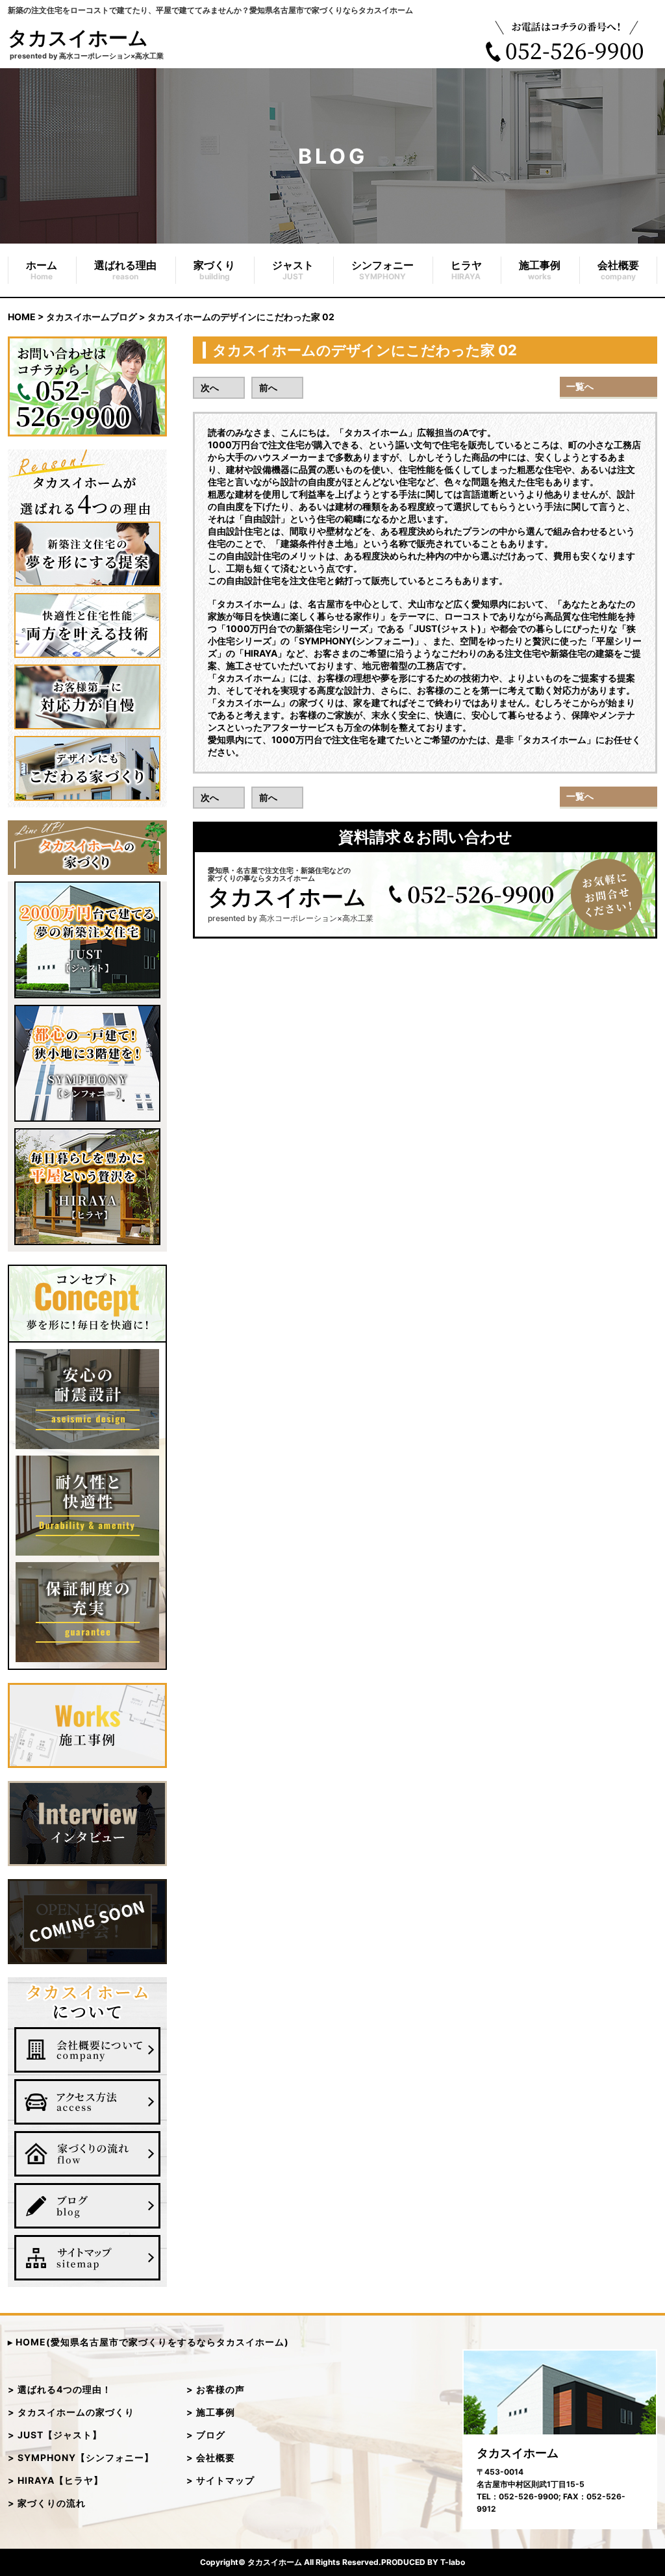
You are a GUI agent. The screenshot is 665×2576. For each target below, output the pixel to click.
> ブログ (206, 2435)
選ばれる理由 (125, 270)
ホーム (42, 270)
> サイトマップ (220, 2480)
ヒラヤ (466, 270)
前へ (268, 387)
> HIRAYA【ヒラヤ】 (56, 2480)
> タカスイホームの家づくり (71, 2412)
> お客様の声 (216, 2389)
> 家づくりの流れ (47, 2503)
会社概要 (618, 270)
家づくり (214, 270)
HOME (22, 317)
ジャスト (293, 270)
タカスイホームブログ (92, 317)
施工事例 (540, 270)
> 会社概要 (211, 2457)
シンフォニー (383, 270)
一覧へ (580, 386)
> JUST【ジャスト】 (55, 2435)
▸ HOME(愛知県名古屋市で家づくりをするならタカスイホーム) (148, 2342)
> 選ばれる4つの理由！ (60, 2389)
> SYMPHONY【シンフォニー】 (81, 2457)
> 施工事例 (211, 2412)
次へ (210, 387)
